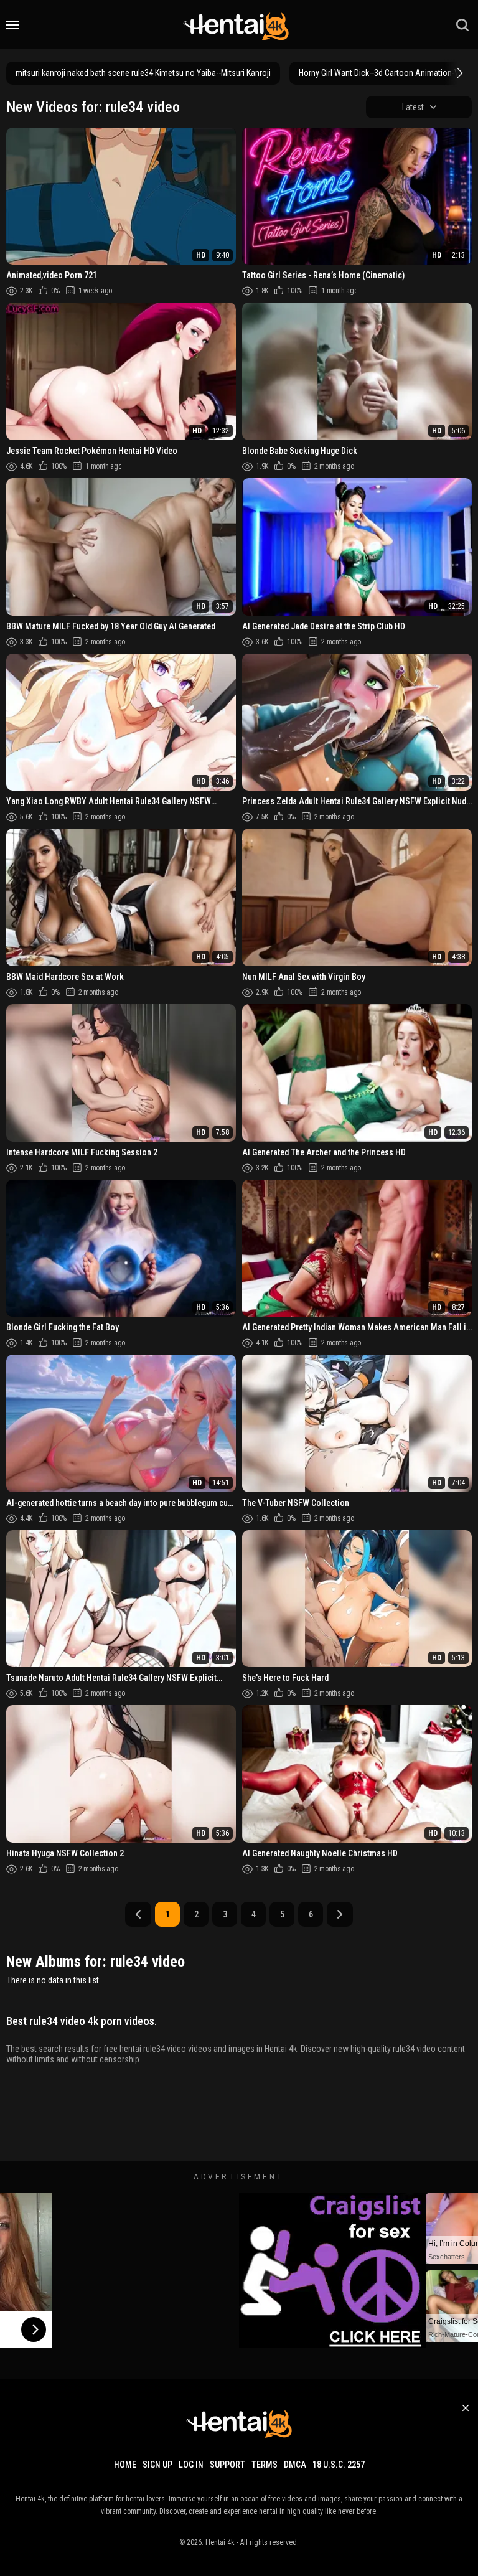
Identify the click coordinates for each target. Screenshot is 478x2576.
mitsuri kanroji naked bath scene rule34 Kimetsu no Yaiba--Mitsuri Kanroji (143, 73)
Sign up (157, 2465)
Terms (265, 2465)
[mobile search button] (462, 25)
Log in (191, 2465)
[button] (458, 73)
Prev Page (138, 1914)
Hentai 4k (220, 2542)
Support (227, 2465)
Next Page (340, 1914)
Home (125, 2465)
